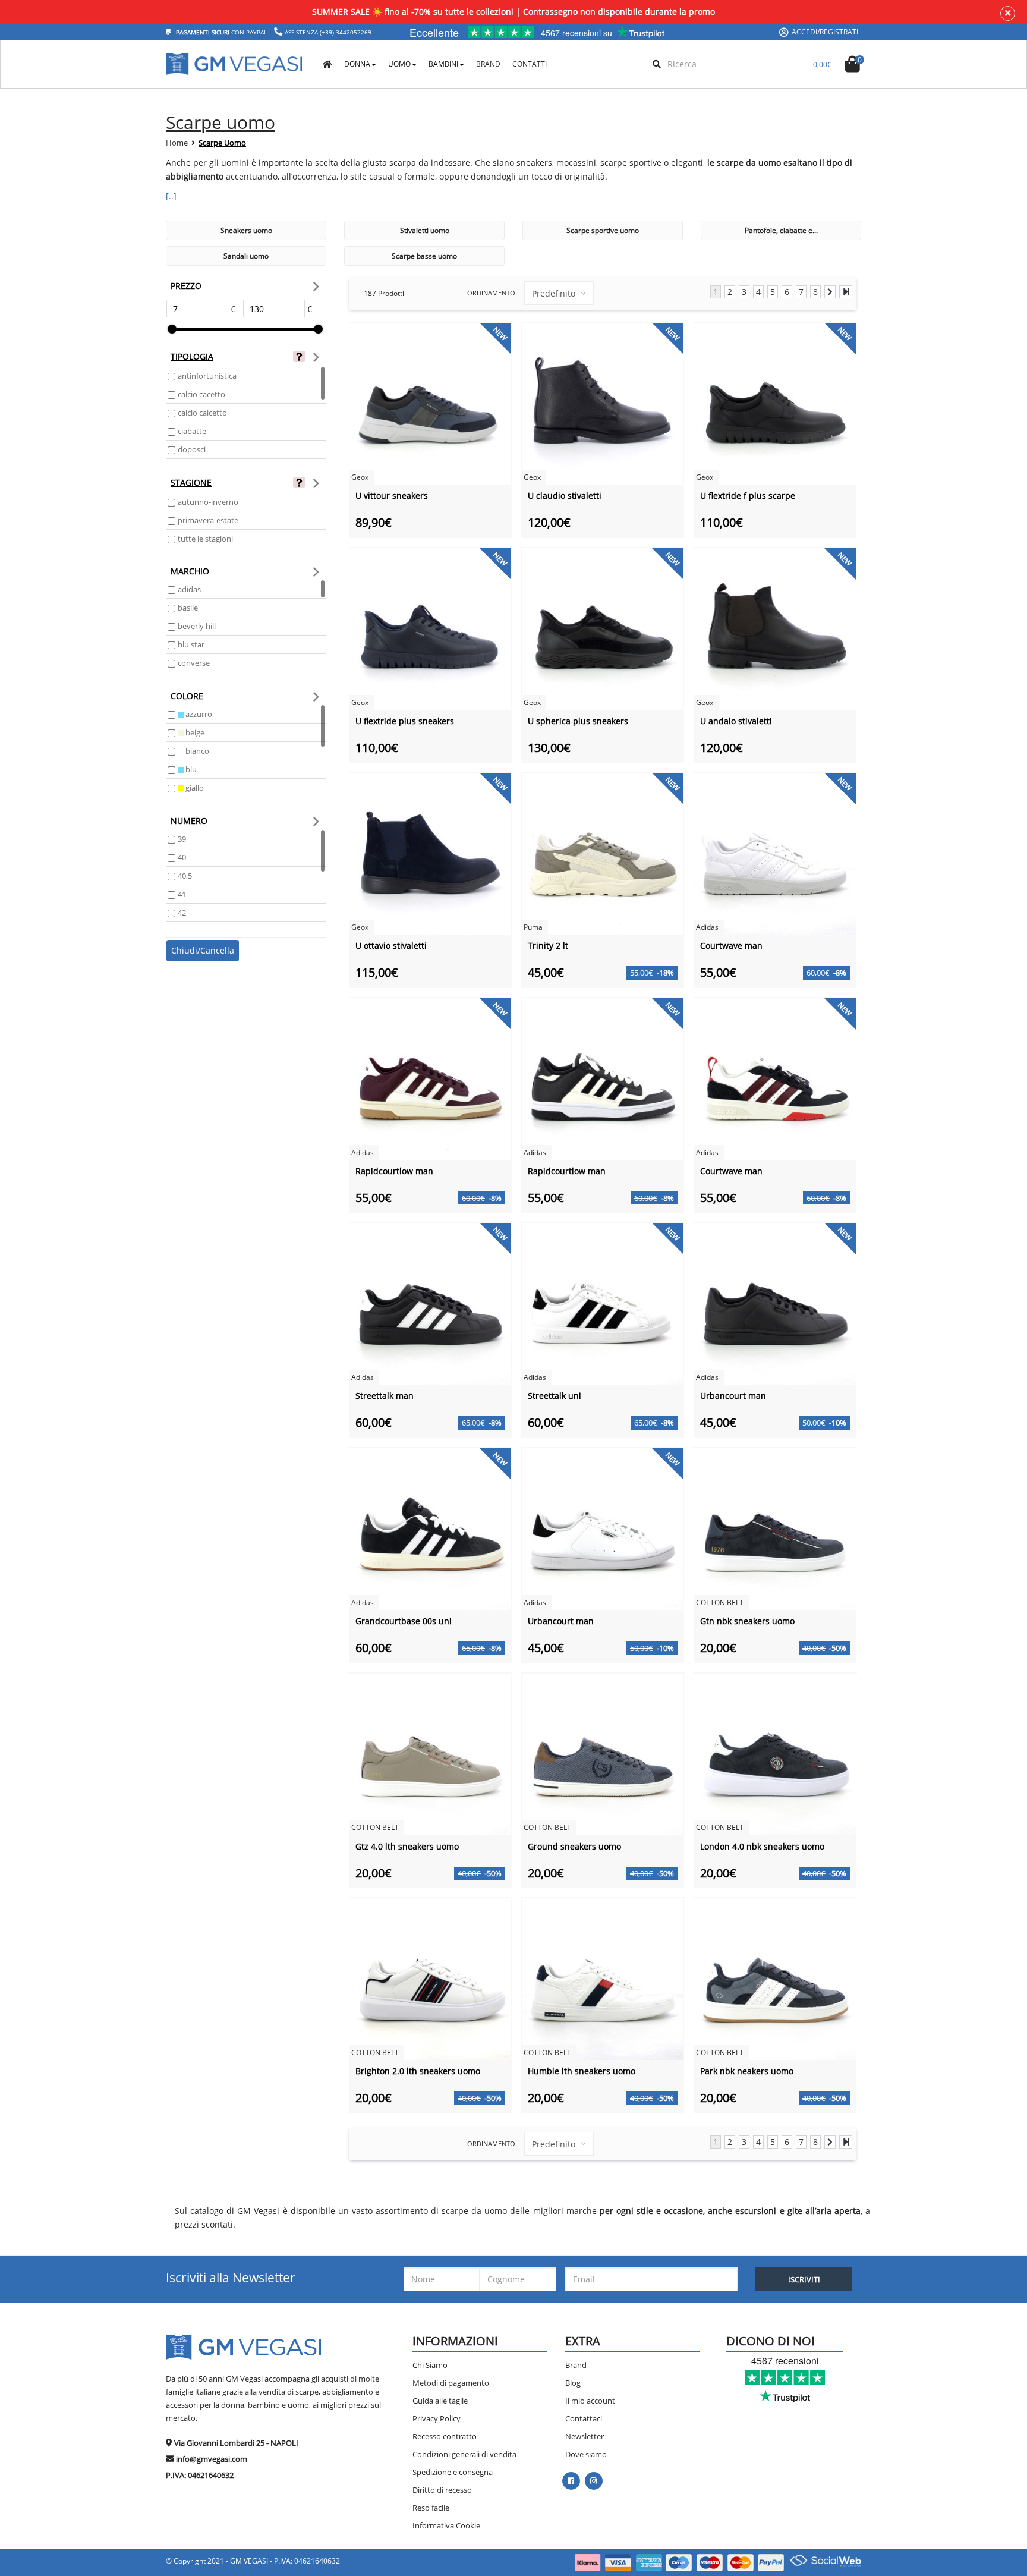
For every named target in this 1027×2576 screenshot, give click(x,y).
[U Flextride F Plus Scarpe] (775, 403)
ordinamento (491, 293)
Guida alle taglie (440, 2401)
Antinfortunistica (207, 376)
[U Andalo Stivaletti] (775, 628)
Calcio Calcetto (202, 413)
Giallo (194, 788)
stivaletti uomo (425, 230)
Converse (194, 663)
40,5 (185, 876)
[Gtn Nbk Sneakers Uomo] (775, 1528)
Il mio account (590, 2401)
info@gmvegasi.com (212, 2459)
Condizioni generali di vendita (464, 2454)
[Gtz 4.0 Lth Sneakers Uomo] (430, 1753)
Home (177, 143)
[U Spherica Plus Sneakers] (603, 628)
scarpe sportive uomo (603, 230)
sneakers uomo (246, 230)
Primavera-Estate (208, 520)
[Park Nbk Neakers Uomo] (775, 1978)
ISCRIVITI (804, 2279)
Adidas (189, 589)
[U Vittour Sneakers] (430, 403)
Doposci (192, 449)
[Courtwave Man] (775, 853)
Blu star (191, 644)
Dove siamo (586, 2454)
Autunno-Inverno (208, 502)
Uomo (399, 64)
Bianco (196, 751)
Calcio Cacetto (201, 394)
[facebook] (571, 2481)
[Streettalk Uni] (603, 1303)
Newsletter (585, 2436)
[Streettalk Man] (430, 1303)
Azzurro (198, 714)
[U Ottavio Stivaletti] (430, 853)
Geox (360, 477)
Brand (576, 2365)
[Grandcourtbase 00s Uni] (430, 1528)
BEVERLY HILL (197, 626)
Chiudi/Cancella (203, 950)
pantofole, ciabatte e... (781, 230)
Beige (194, 732)
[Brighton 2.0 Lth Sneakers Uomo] (430, 1978)
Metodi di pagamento (451, 2383)
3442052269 (354, 32)
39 (182, 839)
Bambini (443, 64)
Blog (573, 2383)
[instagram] (593, 2481)
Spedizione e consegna (453, 2472)
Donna (357, 64)
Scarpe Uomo (222, 143)
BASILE (188, 608)
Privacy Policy (437, 2418)
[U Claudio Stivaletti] (603, 403)
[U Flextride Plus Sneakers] (430, 628)
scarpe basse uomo (424, 256)
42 (182, 913)
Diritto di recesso (442, 2490)
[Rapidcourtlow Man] (430, 1078)
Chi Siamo (430, 2365)
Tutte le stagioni (205, 539)
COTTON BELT (720, 1602)
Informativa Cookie (446, 2525)
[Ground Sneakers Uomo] (603, 1753)
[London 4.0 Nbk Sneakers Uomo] (775, 1753)
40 (182, 857)
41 (182, 894)
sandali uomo (246, 256)
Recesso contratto (445, 2436)
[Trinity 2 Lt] (603, 853)
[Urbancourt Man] (775, 1303)
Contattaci (584, 2418)
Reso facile (431, 2508)
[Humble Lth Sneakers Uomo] (603, 1978)
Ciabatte (192, 431)
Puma (533, 927)
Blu (190, 769)
